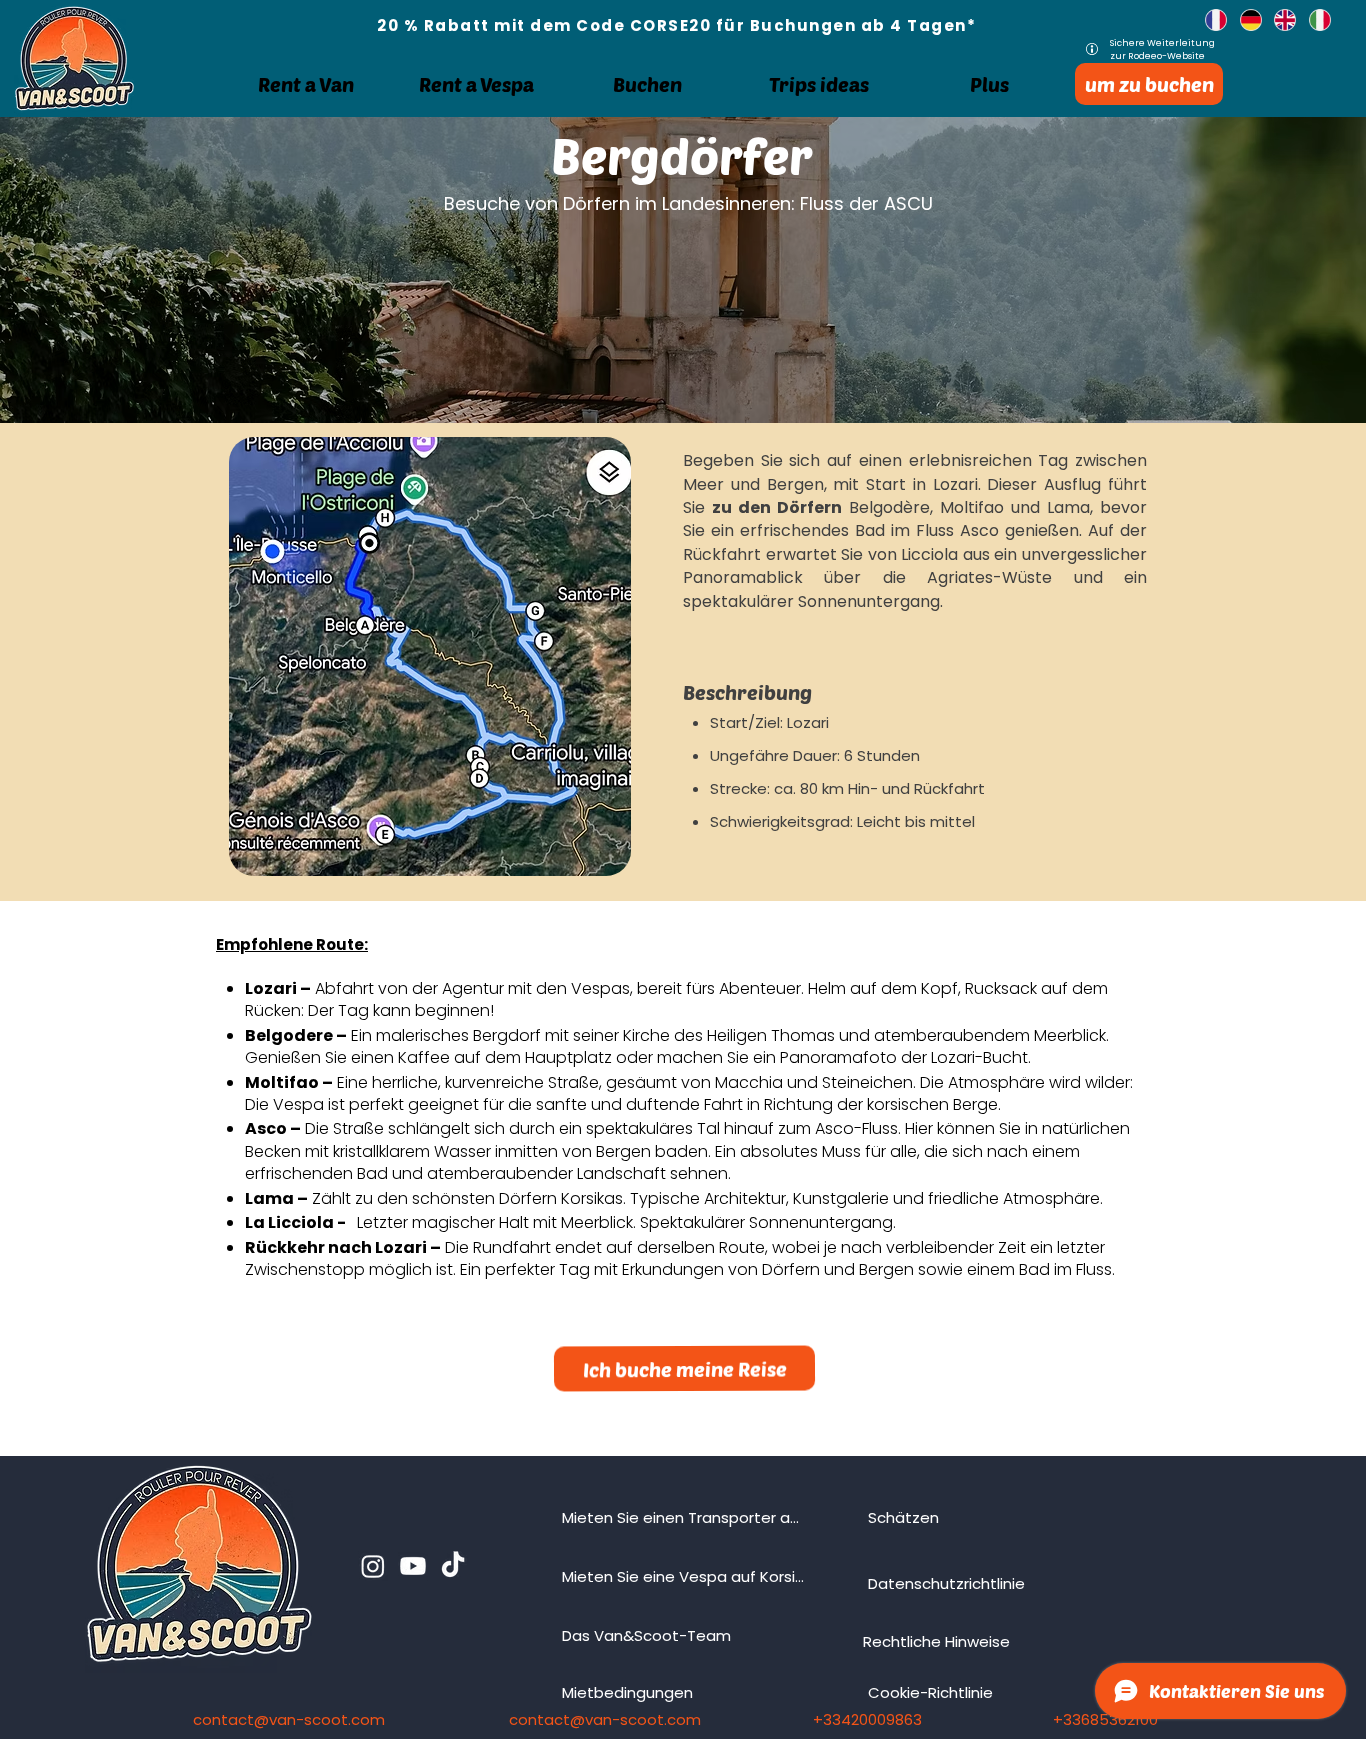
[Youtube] (413, 1566)
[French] (1208, 20)
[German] (1242, 20)
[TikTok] (453, 1566)
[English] (1276, 20)
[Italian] (1311, 20)
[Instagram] (373, 1566)
